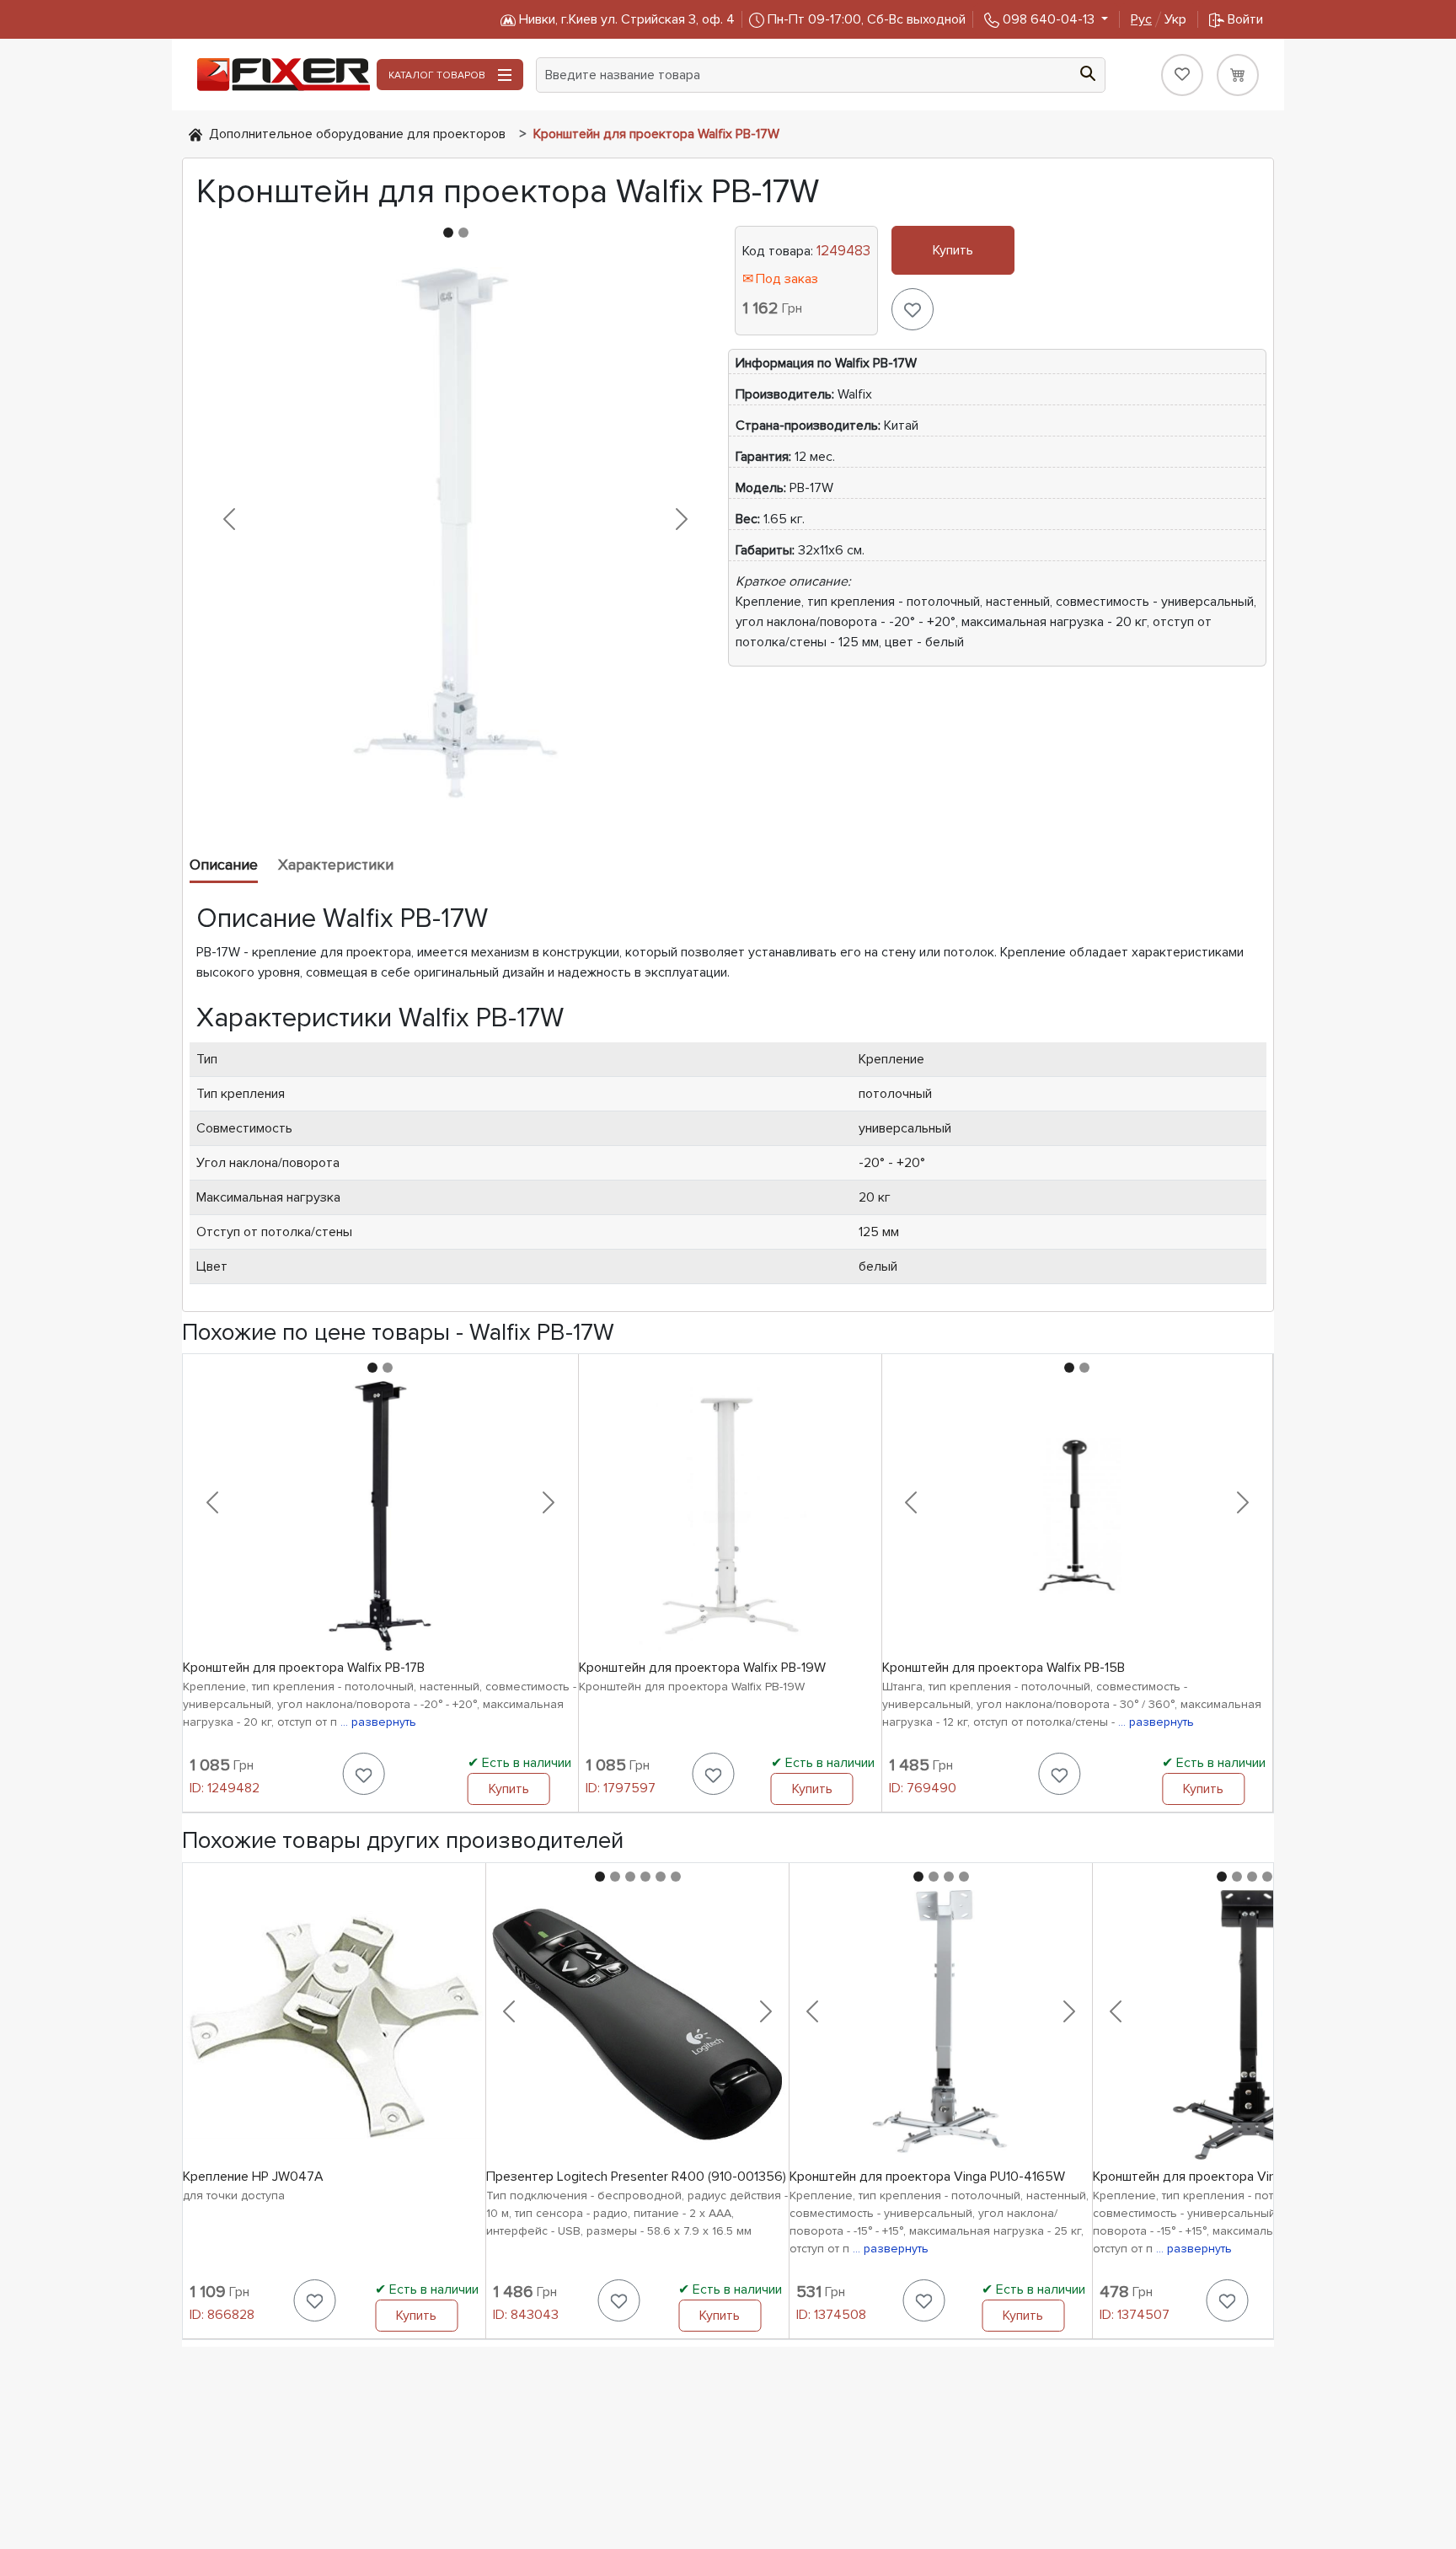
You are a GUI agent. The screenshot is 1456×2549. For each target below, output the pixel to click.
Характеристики (336, 865)
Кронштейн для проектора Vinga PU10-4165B (1228, 2177)
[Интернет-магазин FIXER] (195, 134)
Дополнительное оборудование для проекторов (357, 134)
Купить (953, 250)
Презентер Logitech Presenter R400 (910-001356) (636, 2177)
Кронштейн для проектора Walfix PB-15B (1004, 1668)
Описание (224, 865)
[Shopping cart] (1238, 75)
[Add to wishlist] (913, 309)
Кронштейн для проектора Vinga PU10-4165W (927, 2177)
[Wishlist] (1182, 75)
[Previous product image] (230, 519)
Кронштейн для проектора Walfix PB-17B (304, 1668)
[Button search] (1088, 72)
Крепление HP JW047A (253, 2177)
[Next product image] (681, 519)
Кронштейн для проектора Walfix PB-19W (702, 1668)
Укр (1159, 19)
